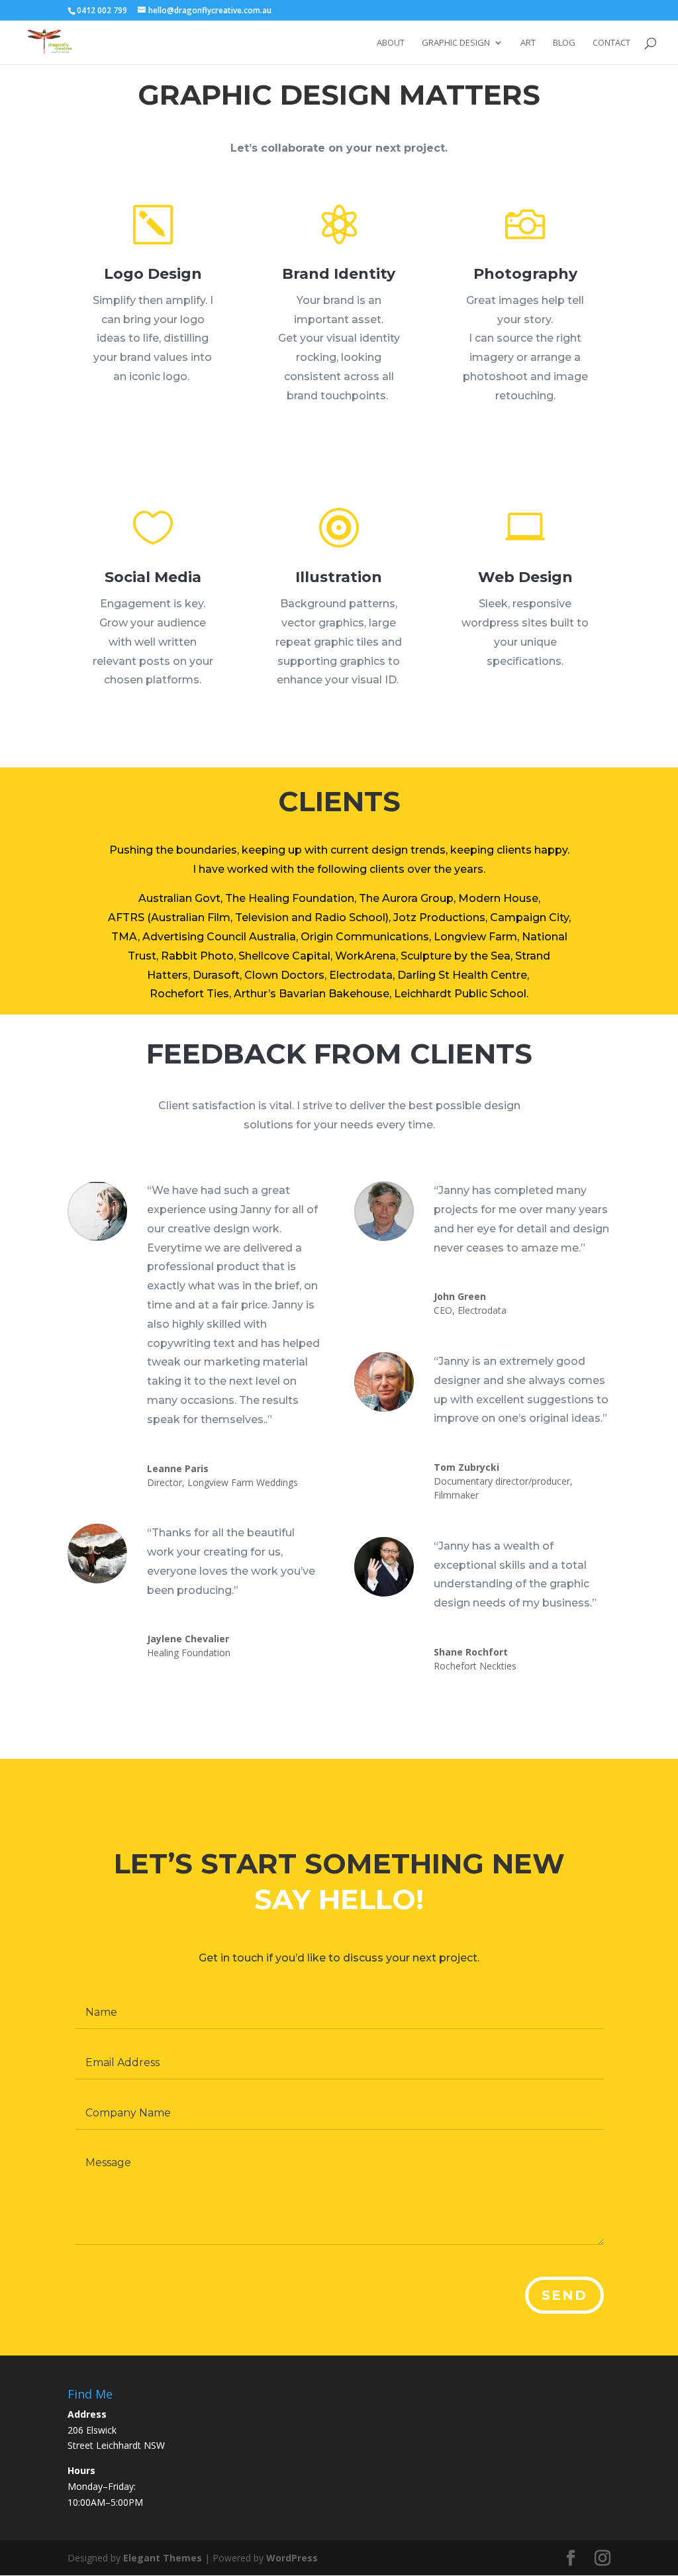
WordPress (292, 2558)
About (391, 43)
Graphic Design (456, 43)
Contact (611, 43)
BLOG (564, 43)
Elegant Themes (163, 2558)
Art (528, 43)
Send (564, 2295)
